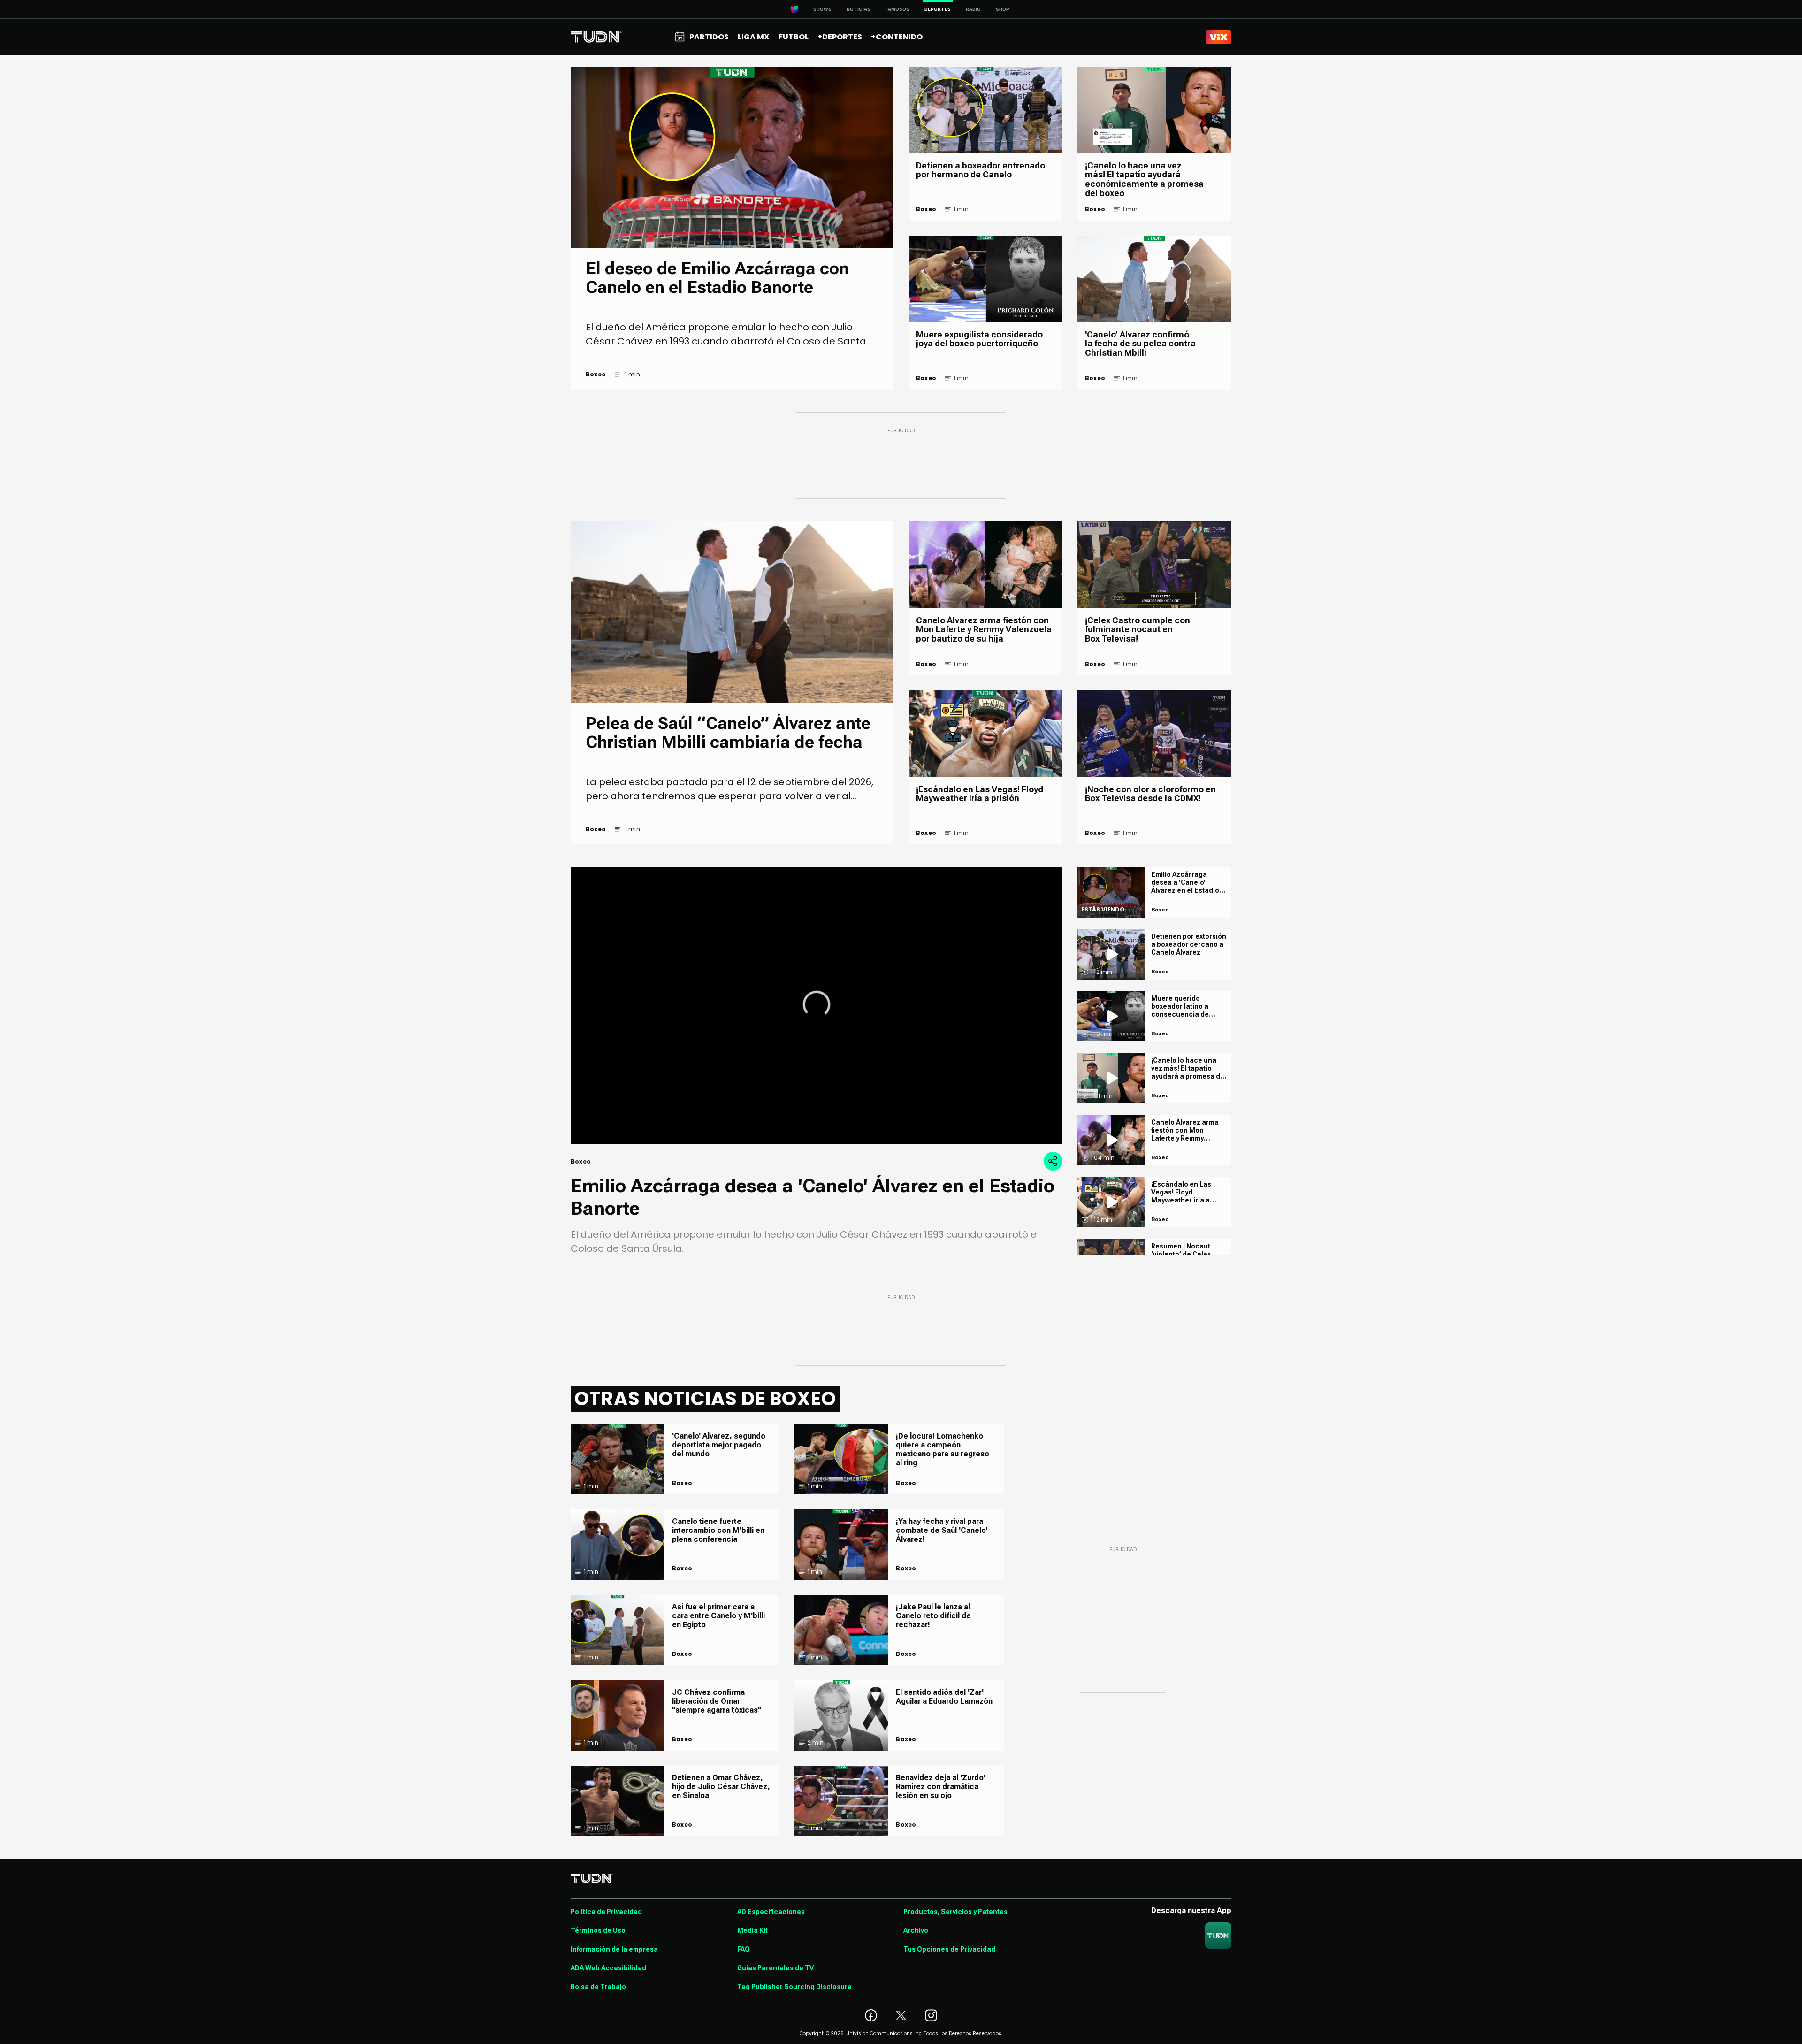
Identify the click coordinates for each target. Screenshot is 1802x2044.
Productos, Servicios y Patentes (955, 1912)
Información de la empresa (614, 1949)
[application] (817, 1005)
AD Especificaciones (771, 1912)
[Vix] (1219, 37)
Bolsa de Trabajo (598, 1987)
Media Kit (752, 1930)
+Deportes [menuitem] (840, 37)
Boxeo (596, 375)
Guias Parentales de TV (775, 1968)
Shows (822, 9)
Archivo (916, 1930)
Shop (1003, 9)
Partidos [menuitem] (709, 37)
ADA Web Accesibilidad (608, 1968)
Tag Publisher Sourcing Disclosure (794, 1987)
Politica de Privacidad (606, 1912)
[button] (817, 1004)
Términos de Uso (598, 1930)
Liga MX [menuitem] (753, 37)
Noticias (859, 9)
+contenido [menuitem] (897, 37)
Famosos (897, 9)
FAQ (744, 1949)
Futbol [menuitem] (794, 37)
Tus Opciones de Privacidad (949, 1949)
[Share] (1053, 1161)
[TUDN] (596, 37)
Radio (973, 9)
